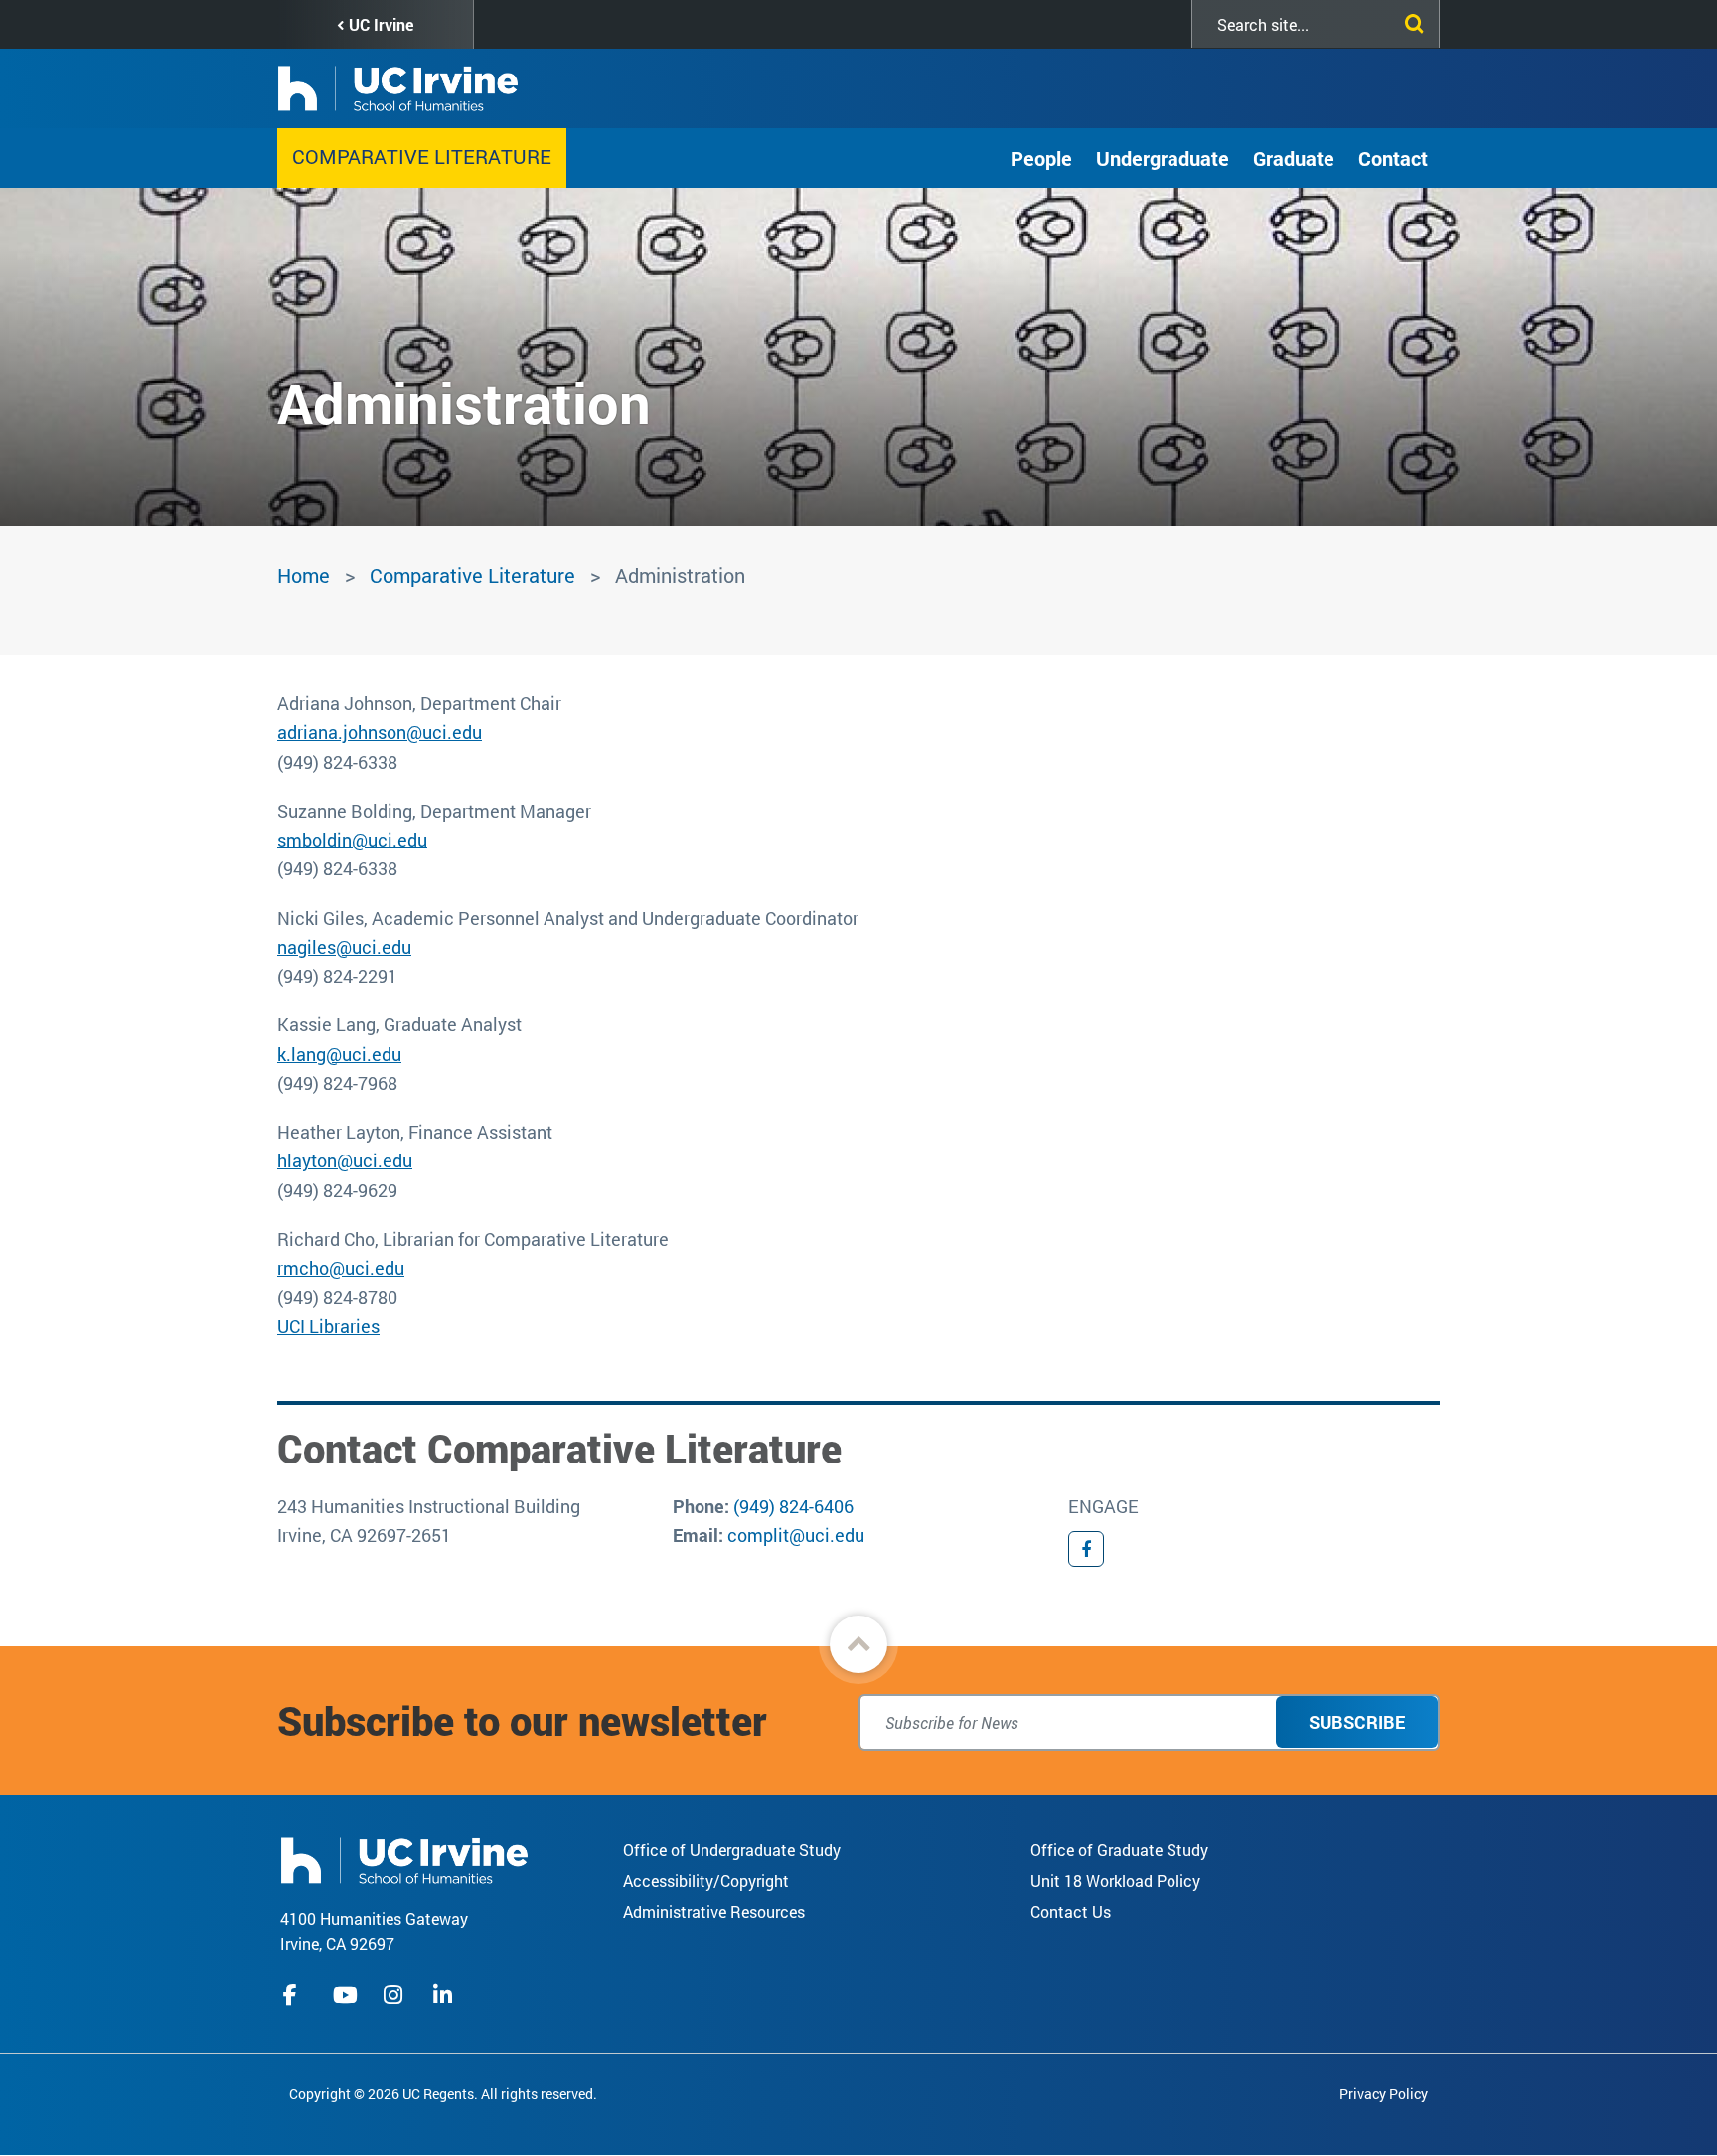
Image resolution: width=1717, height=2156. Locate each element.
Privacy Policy (1384, 2094)
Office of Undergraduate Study (732, 1849)
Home (304, 575)
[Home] (404, 1857)
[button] (858, 1644)
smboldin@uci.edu (352, 840)
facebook (295, 1995)
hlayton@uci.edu (345, 1160)
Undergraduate (1163, 158)
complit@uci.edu (796, 1535)
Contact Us (1071, 1911)
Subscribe (1357, 1722)
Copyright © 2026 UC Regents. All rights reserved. (443, 2094)
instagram (395, 1995)
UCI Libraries (328, 1326)
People (1041, 158)
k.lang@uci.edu (339, 1054)
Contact (1393, 158)
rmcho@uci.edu (341, 1268)
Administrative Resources (714, 1911)
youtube (345, 1995)
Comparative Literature (422, 156)
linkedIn (445, 1995)
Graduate (1294, 158)
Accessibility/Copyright (706, 1880)
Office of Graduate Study (1119, 1849)
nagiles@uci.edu (344, 947)
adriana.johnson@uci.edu (380, 732)
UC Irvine (381, 24)
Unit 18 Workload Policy (1115, 1880)
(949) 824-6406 (793, 1506)
